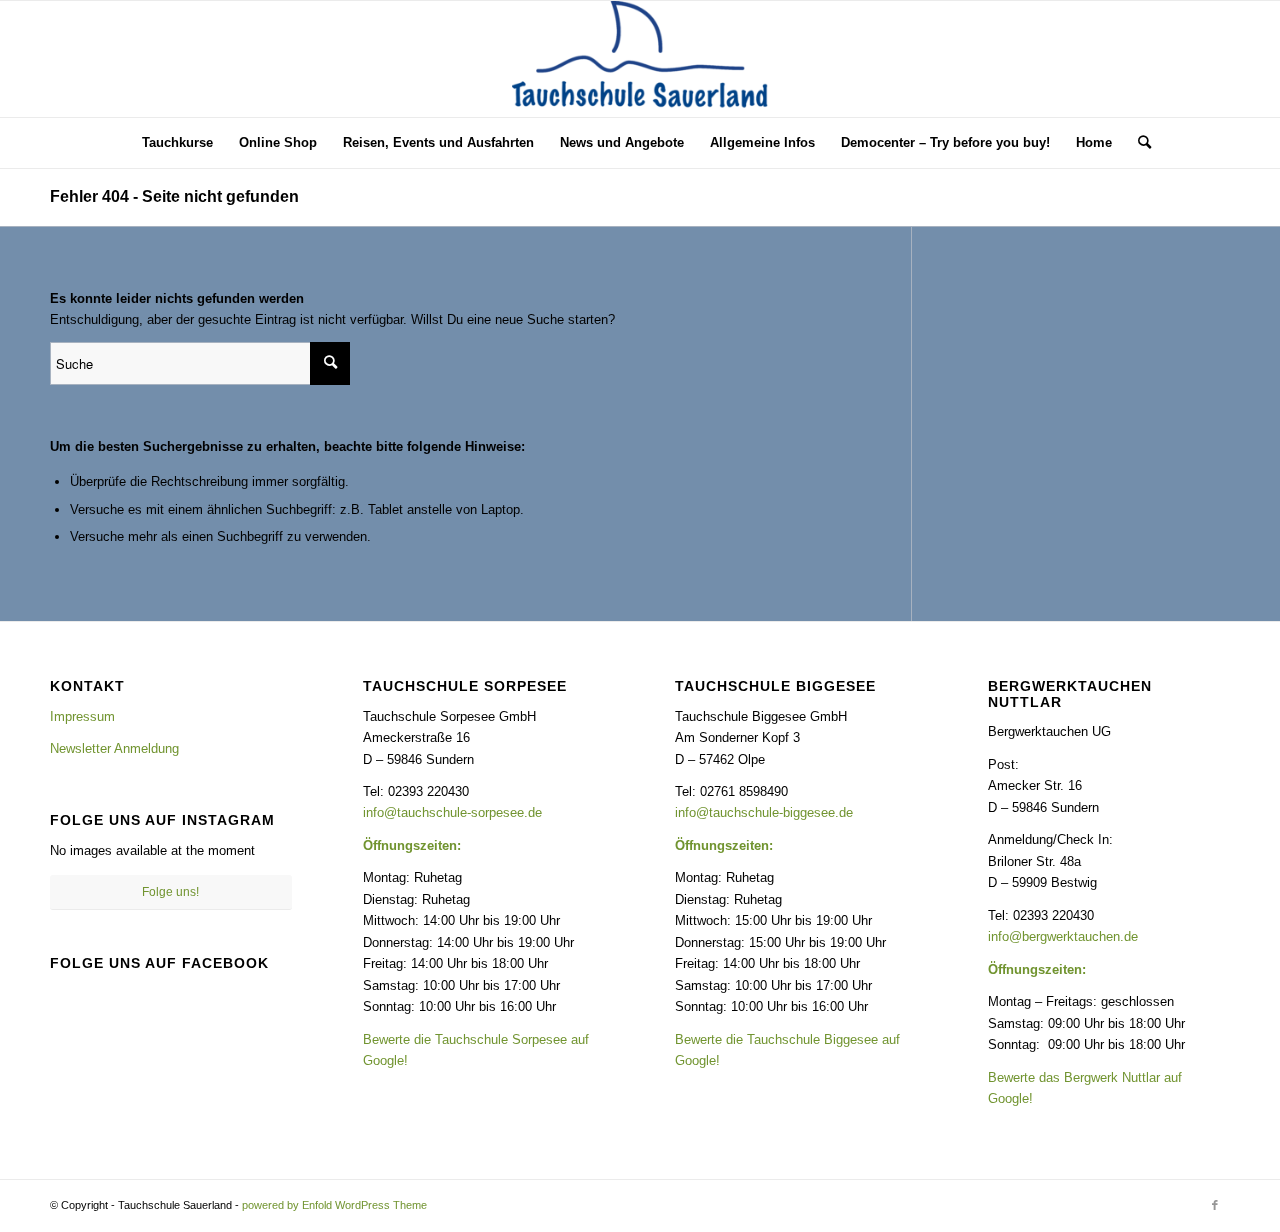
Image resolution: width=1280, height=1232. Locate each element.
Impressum (82, 716)
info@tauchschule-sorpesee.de (452, 812)
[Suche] (1138, 143)
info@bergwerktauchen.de (1063, 936)
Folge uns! (170, 892)
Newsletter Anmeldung (114, 748)
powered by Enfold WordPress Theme (334, 1205)
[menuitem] (177, 143)
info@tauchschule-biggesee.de (764, 812)
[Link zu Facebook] (1215, 1205)
